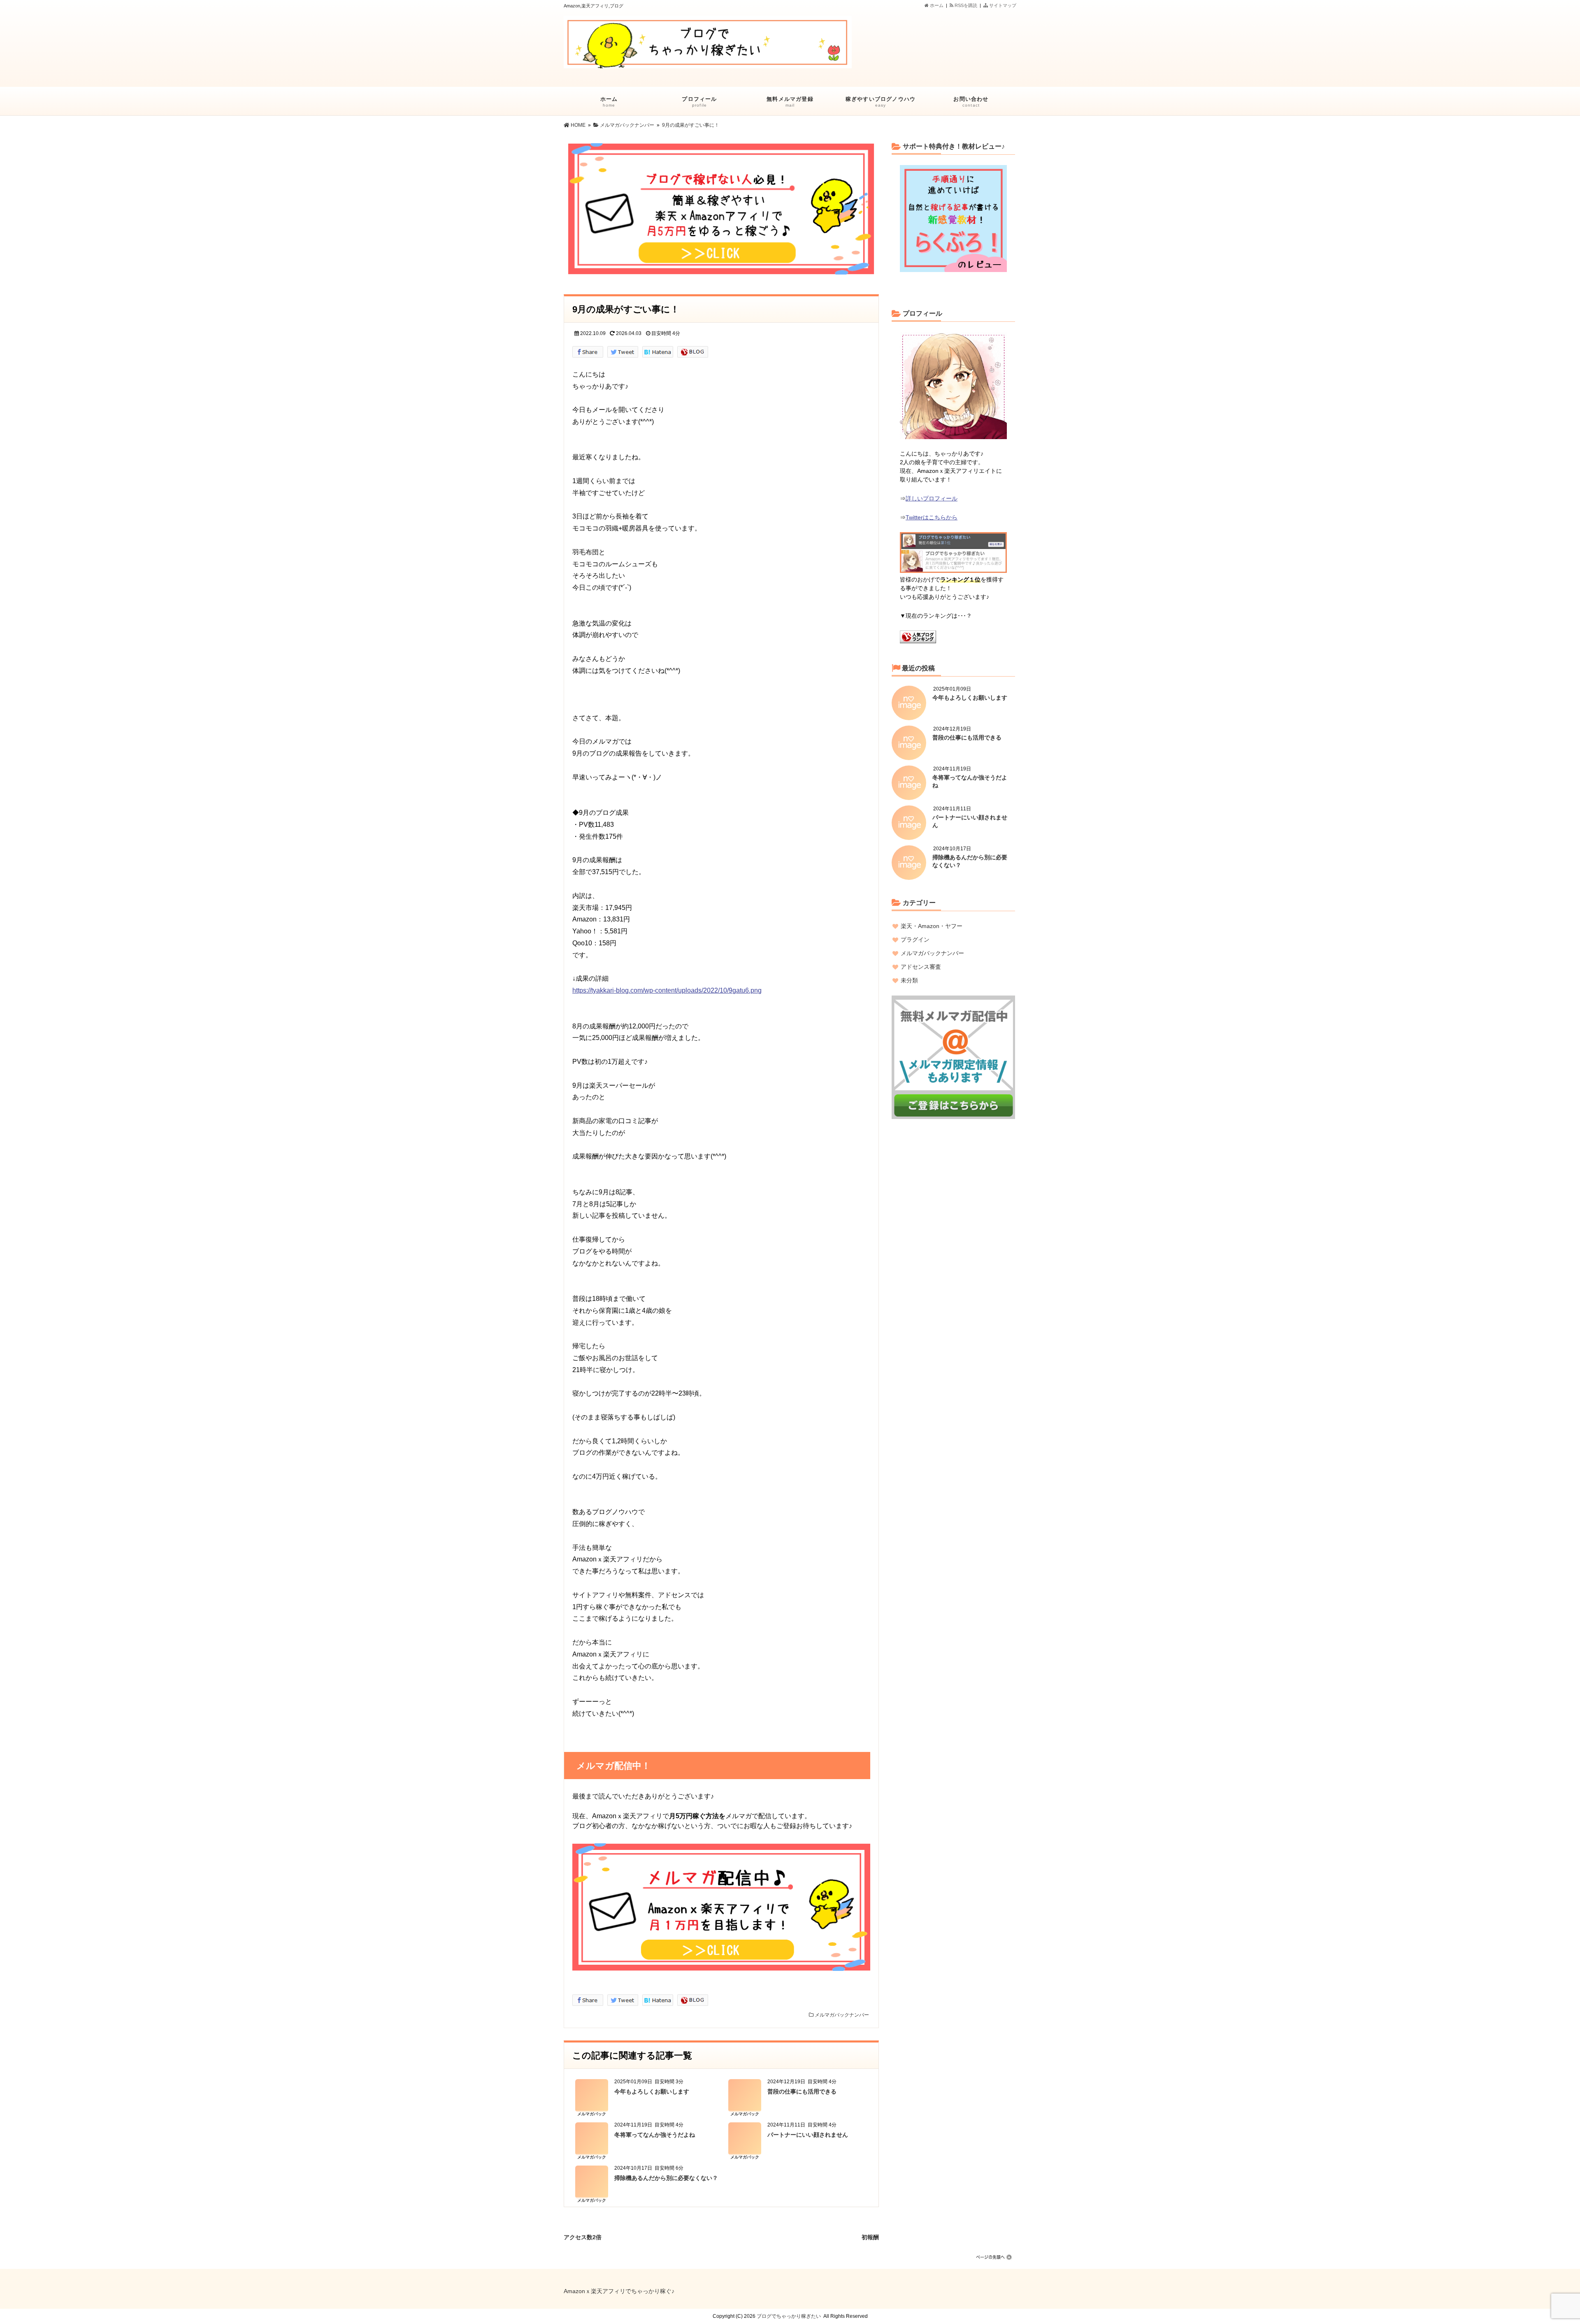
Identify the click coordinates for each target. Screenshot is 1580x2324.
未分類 (909, 980)
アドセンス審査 (921, 967)
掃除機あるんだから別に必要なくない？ (666, 2178)
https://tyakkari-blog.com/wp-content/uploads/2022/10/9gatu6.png (667, 990)
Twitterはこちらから (932, 517)
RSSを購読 (967, 5)
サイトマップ (1002, 5)
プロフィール (699, 102)
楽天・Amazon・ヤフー (932, 926)
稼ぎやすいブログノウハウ (881, 102)
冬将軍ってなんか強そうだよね (655, 2135)
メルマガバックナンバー (842, 2015)
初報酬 (870, 2236)
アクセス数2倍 (583, 2236)
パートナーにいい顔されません (808, 2135)
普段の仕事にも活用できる (802, 2091)
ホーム (936, 5)
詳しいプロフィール (932, 498)
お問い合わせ (971, 102)
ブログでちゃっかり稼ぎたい (789, 2316)
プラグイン (915, 940)
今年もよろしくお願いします (652, 2091)
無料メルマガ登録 (790, 102)
